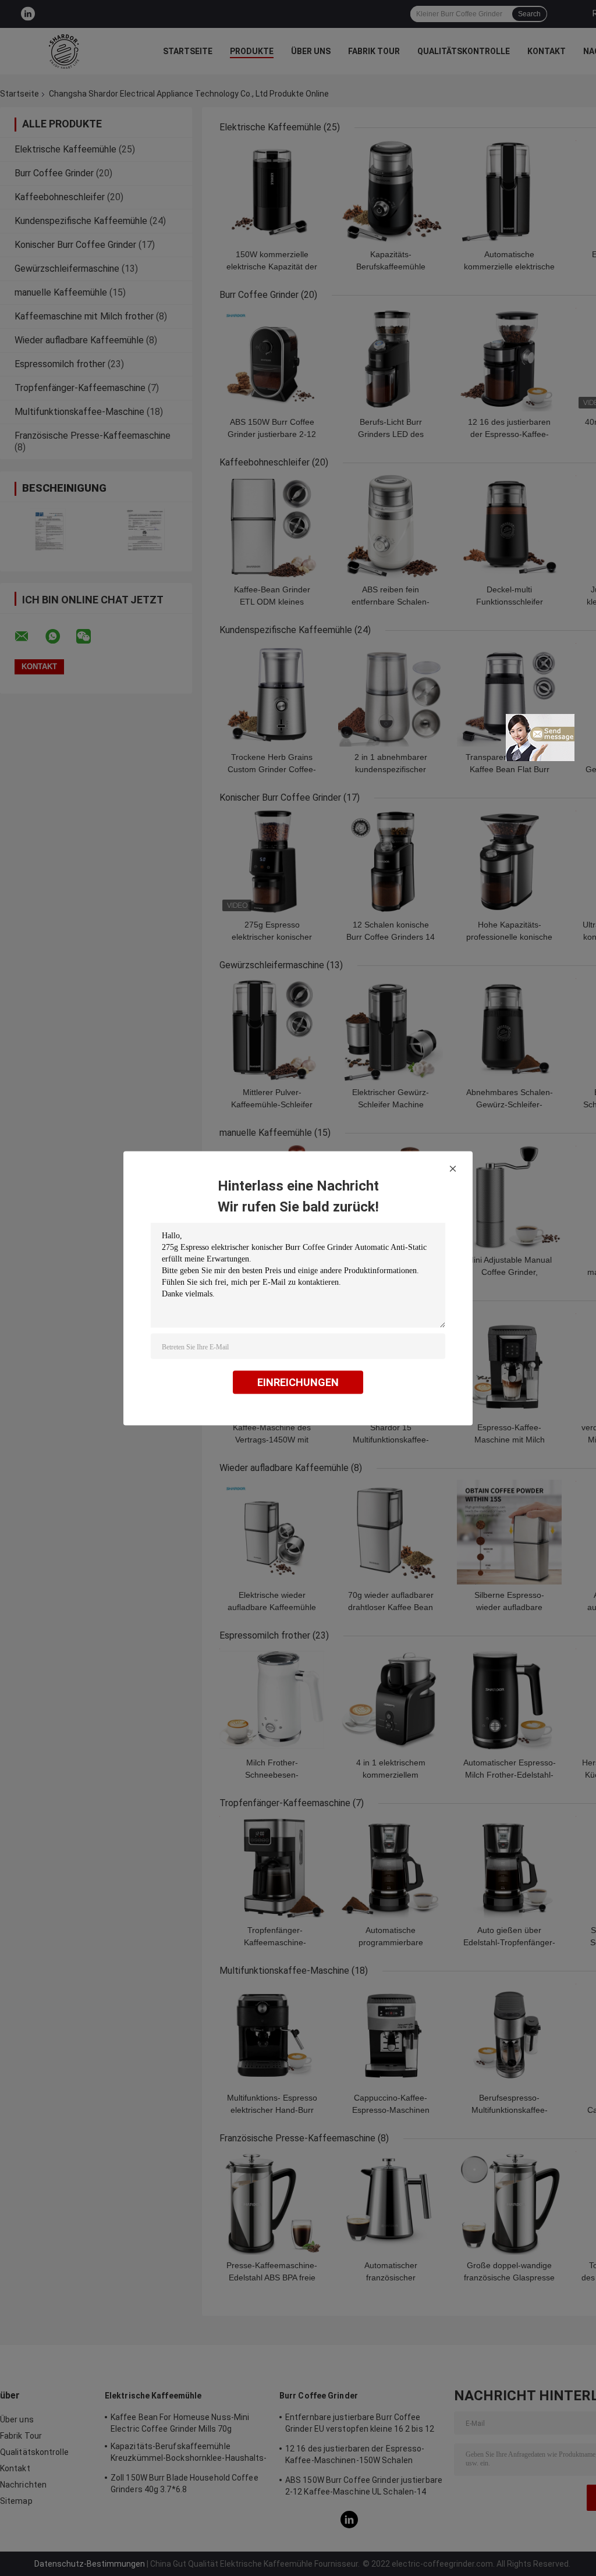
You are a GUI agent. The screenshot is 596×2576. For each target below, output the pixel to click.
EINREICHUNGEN (298, 1382)
